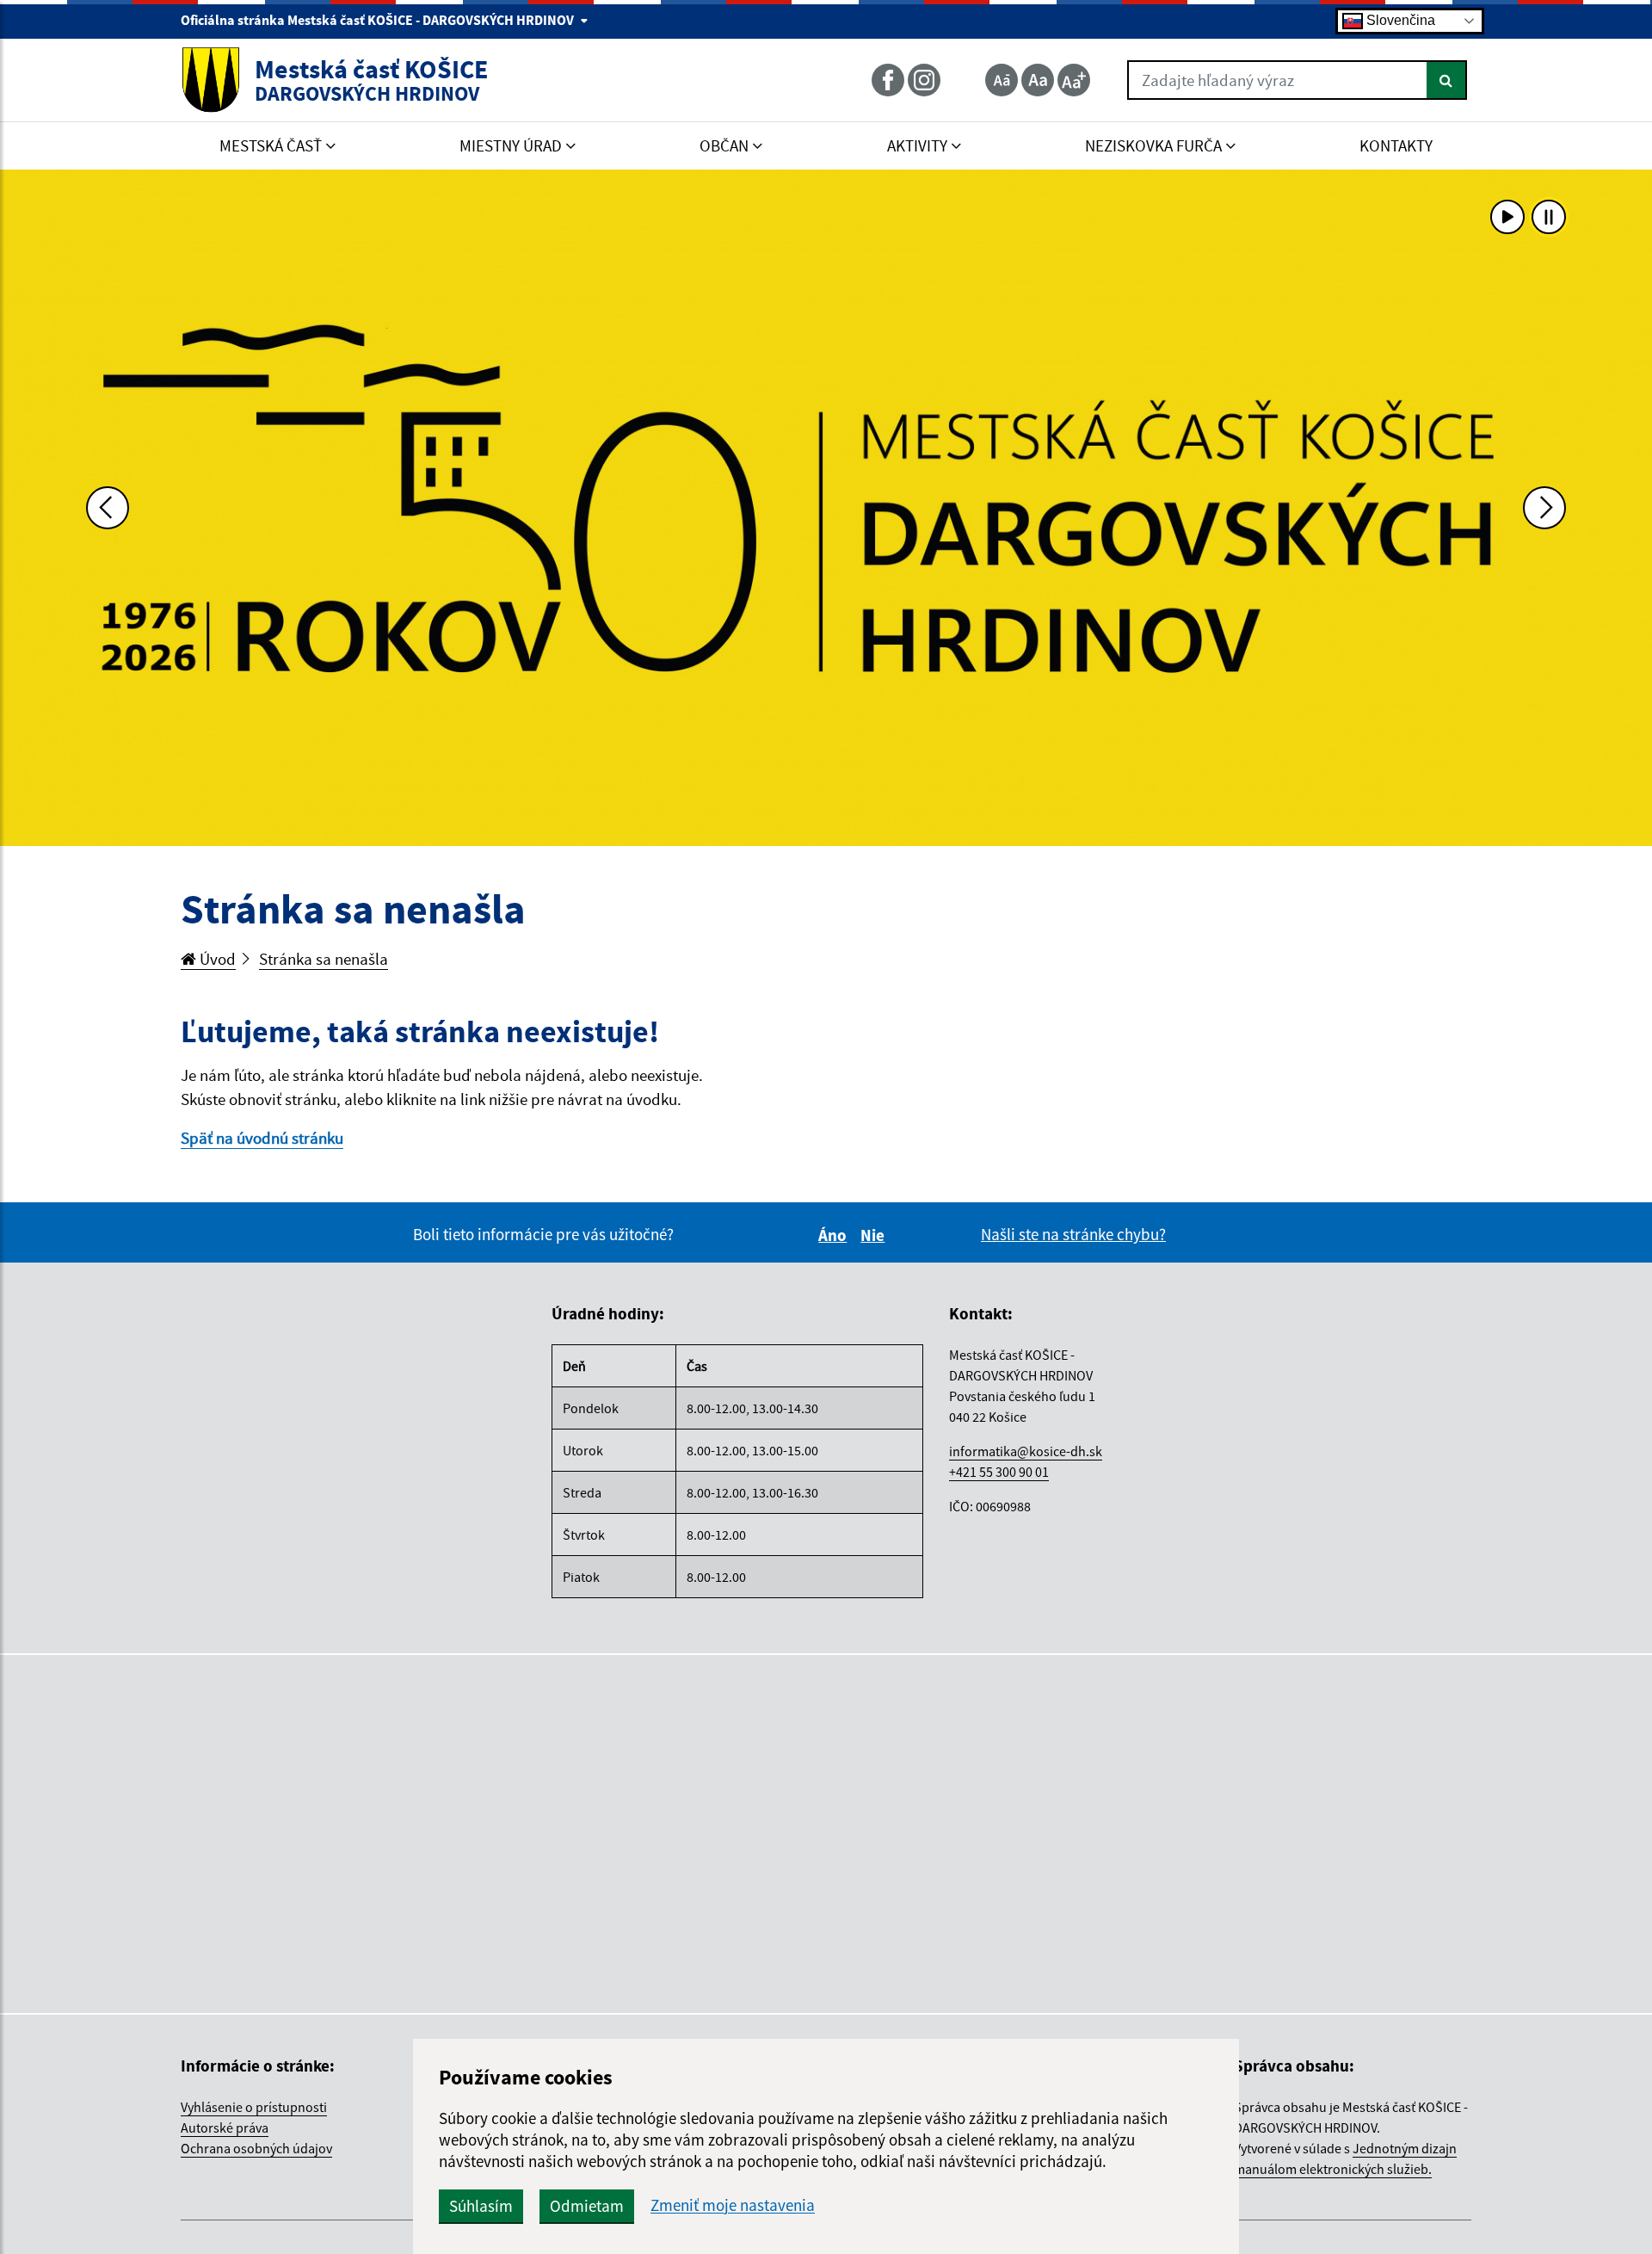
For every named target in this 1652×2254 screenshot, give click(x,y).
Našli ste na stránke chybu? (1073, 1234)
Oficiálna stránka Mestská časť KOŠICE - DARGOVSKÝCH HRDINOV (379, 20)
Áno (835, 1235)
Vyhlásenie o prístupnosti (254, 2107)
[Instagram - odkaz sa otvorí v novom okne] (926, 80)
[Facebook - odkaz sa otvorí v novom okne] (890, 80)
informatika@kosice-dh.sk (1026, 1451)
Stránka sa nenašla (324, 959)
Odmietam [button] (587, 2206)
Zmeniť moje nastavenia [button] (733, 2205)
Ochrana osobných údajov (256, 2148)
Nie (875, 1235)
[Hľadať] (1447, 80)
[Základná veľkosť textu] (1038, 80)
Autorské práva (225, 2127)
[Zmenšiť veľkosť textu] (1002, 80)
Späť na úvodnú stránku (262, 1138)
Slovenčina (1399, 20)
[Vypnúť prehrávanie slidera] (1549, 217)
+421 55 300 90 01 (999, 1472)
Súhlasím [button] (481, 2206)
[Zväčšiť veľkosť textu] (1074, 80)
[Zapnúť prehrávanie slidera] (1507, 217)
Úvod (216, 959)
